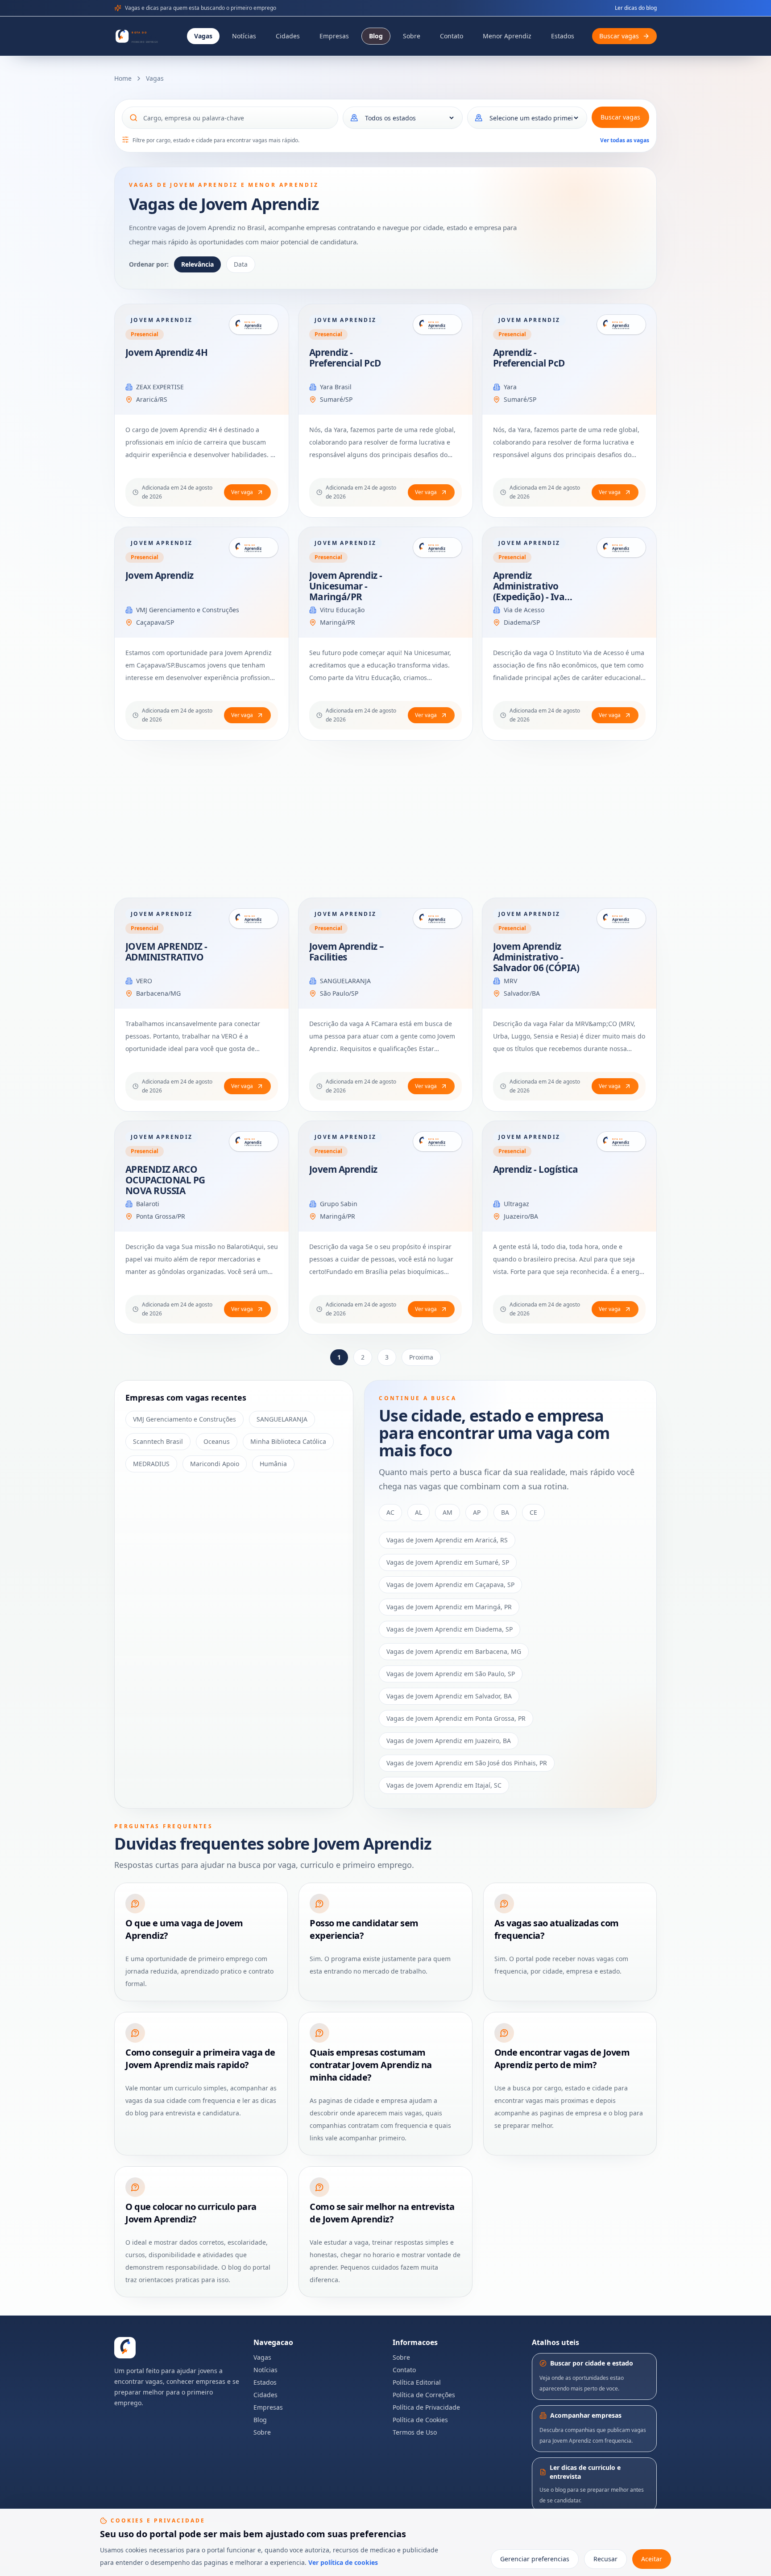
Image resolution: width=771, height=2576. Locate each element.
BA (505, 1512)
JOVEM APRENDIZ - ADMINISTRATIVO (166, 952)
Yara (510, 387)
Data (241, 264)
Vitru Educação (342, 610)
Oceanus (217, 1441)
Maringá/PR (338, 622)
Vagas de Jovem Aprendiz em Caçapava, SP (450, 1585)
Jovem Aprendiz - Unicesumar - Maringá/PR (346, 586)
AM (448, 1512)
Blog (376, 36)
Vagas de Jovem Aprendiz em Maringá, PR (449, 1607)
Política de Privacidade (426, 2407)
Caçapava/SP (155, 622)
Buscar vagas (620, 117)
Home (123, 78)
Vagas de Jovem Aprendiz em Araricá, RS (447, 1540)
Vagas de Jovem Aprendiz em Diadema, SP (450, 1629)
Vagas (203, 36)
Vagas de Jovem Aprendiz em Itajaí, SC (444, 1785)
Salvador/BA (522, 993)
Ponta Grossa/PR (161, 1216)
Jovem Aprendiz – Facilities (346, 952)
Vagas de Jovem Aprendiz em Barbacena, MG (454, 1651)
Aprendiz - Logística (536, 1169)
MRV (510, 981)
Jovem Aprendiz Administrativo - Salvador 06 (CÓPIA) (536, 957)
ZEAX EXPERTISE (160, 387)
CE (533, 1512)
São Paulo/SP (339, 993)
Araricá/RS (152, 399)
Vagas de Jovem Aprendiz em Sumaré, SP (448, 1562)
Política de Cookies (420, 2420)
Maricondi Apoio (215, 1464)
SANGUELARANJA (345, 981)
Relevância (197, 264)
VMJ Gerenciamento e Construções (188, 610)
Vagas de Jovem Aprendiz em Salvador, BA (449, 1696)
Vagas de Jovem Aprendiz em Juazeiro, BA (449, 1741)
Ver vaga (242, 492)
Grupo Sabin (339, 1204)
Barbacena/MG (158, 993)
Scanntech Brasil (158, 1441)
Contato (452, 36)
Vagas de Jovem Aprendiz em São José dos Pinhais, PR (467, 1763)
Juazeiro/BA (521, 1216)
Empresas (334, 36)
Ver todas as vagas (625, 140)
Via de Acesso (524, 610)
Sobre (412, 36)
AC (390, 1512)
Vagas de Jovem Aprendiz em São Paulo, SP (451, 1674)
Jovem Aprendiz (160, 575)
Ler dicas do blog (636, 8)
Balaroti (148, 1204)
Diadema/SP (522, 622)
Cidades (288, 36)
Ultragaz (516, 1204)
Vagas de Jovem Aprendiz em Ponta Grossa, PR (456, 1718)
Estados (563, 36)
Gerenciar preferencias (535, 2559)
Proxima (421, 1357)
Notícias (244, 36)
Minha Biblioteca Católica (288, 1441)
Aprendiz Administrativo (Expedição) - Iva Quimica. (529, 591)
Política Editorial (417, 2382)
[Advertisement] (382, 819)
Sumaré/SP (336, 399)
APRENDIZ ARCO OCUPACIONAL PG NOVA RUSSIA (165, 1180)
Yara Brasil (336, 387)
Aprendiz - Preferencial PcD (345, 358)
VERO (144, 981)
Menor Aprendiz (507, 36)
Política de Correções (424, 2395)
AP (477, 1512)
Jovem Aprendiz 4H (166, 352)
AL (419, 1512)
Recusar (605, 2559)
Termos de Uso (415, 2432)
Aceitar (652, 2559)
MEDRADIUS (151, 1464)
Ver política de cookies (343, 2562)
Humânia (273, 1464)
